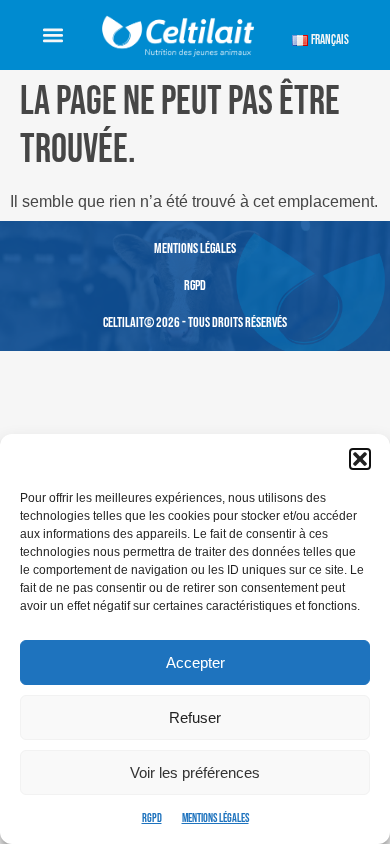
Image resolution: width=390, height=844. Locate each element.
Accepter (195, 662)
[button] (360, 459)
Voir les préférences (195, 772)
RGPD (152, 818)
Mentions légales (215, 818)
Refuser (195, 717)
